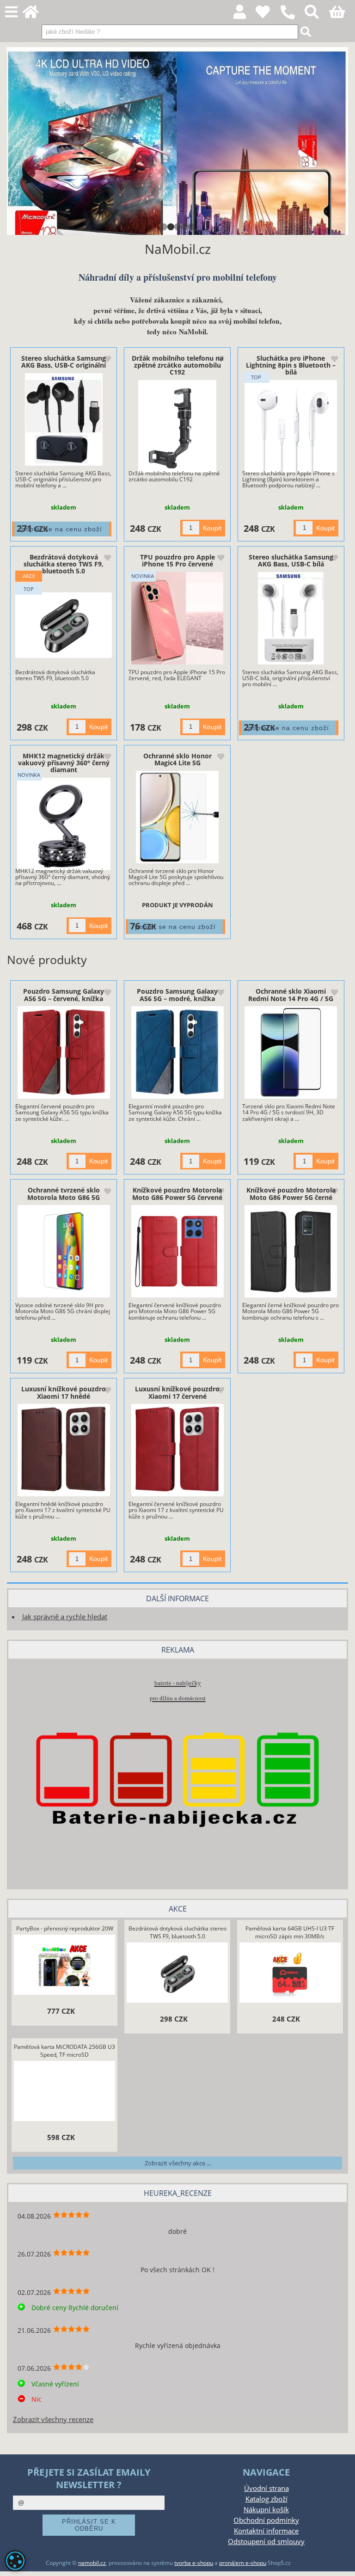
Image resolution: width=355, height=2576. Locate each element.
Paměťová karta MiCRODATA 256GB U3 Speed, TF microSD (64, 2051)
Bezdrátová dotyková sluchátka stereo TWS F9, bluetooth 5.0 (64, 564)
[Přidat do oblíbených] (107, 360)
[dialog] (15, 2561)
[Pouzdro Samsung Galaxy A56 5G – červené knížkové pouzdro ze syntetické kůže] (64, 1052)
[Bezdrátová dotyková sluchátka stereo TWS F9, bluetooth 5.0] (64, 625)
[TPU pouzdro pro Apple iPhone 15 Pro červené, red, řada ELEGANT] (177, 618)
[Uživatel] (268, 15)
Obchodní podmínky (266, 2520)
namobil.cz (92, 2563)
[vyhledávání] (317, 15)
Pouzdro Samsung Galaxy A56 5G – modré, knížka (177, 995)
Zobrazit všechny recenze (53, 2419)
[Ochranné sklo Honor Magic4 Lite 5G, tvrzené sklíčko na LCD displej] (177, 817)
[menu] (11, 12)
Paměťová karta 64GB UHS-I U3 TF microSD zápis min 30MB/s (290, 1932)
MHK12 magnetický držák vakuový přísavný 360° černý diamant (64, 763)
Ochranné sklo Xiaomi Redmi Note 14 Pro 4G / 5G (291, 995)
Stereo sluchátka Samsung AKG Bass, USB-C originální (64, 362)
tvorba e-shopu (194, 2563)
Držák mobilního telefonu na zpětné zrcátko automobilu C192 (177, 365)
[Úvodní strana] (36, 15)
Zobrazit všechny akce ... (178, 2163)
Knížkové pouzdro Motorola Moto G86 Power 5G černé (291, 1193)
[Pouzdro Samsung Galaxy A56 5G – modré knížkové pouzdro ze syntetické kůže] (177, 1052)
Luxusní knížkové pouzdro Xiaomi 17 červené (177, 1392)
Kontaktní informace (266, 2531)
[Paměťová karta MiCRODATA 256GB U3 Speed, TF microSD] (65, 2092)
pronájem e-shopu (243, 2563)
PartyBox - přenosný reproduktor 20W (65, 1928)
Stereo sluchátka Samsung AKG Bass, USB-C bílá (291, 560)
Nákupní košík (266, 2510)
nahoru (341, 2562)
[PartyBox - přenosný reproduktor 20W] (65, 1966)
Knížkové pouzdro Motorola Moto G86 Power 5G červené (177, 1193)
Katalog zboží (266, 2499)
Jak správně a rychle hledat (65, 1617)
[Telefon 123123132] (292, 20)
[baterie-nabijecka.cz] (177, 1864)
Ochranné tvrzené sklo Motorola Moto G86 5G (64, 1193)
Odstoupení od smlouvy (266, 2542)
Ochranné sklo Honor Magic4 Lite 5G (177, 759)
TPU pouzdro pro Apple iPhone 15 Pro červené (177, 560)
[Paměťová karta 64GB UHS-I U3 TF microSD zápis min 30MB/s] (290, 1974)
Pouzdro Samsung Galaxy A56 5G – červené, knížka (64, 995)
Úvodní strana (266, 2488)
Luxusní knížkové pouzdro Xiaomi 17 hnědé (64, 1392)
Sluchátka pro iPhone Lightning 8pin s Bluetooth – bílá (291, 365)
